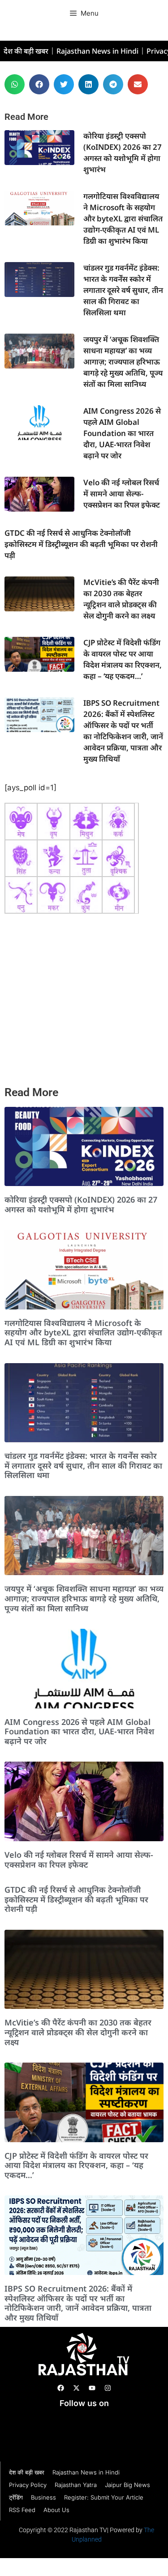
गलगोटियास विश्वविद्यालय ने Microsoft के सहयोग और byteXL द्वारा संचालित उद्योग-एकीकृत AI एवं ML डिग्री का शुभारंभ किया (123, 218)
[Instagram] (108, 2388)
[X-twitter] (76, 2388)
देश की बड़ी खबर (26, 51)
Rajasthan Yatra (76, 2485)
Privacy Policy (28, 2485)
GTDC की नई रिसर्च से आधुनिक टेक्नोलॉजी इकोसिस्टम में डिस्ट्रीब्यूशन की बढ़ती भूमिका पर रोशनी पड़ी (81, 544)
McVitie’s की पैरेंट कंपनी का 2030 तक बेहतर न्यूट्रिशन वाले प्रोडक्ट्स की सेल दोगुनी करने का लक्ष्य (78, 2032)
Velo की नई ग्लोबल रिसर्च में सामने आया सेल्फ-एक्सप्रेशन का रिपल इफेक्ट (122, 494)
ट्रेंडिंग (16, 2497)
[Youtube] (92, 2388)
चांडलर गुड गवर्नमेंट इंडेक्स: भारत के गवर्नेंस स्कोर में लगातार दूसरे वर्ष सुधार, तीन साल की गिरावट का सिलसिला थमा (123, 290)
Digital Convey (30, 2422)
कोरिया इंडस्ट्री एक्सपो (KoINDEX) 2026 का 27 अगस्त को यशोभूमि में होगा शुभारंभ (81, 1204)
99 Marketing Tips (91, 2422)
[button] (15, 84)
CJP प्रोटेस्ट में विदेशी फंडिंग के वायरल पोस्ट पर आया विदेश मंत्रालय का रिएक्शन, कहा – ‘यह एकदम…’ (76, 2165)
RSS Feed (22, 2510)
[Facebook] (60, 2388)
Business (43, 2497)
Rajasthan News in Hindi (97, 51)
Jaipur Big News (127, 2485)
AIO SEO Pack (49, 2433)
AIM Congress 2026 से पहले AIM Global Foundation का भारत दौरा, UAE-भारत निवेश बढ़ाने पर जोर (122, 433)
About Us (56, 2510)
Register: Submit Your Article (104, 2497)
